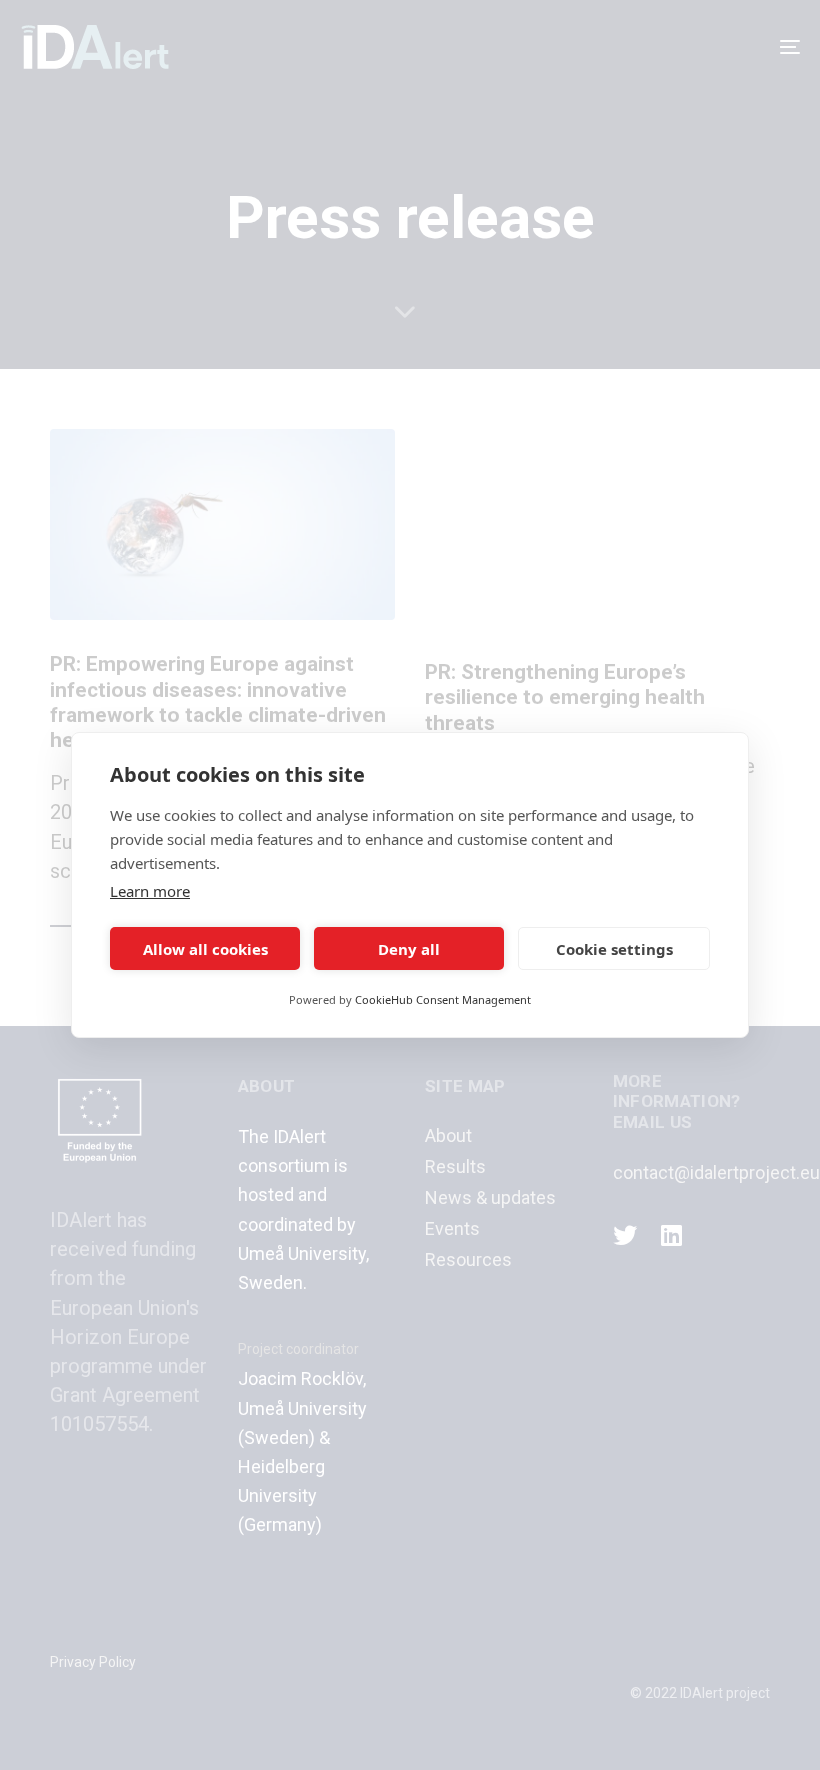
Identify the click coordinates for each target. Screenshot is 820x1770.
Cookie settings (614, 949)
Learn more (150, 891)
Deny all (409, 949)
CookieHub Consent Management (443, 999)
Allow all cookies (205, 949)
